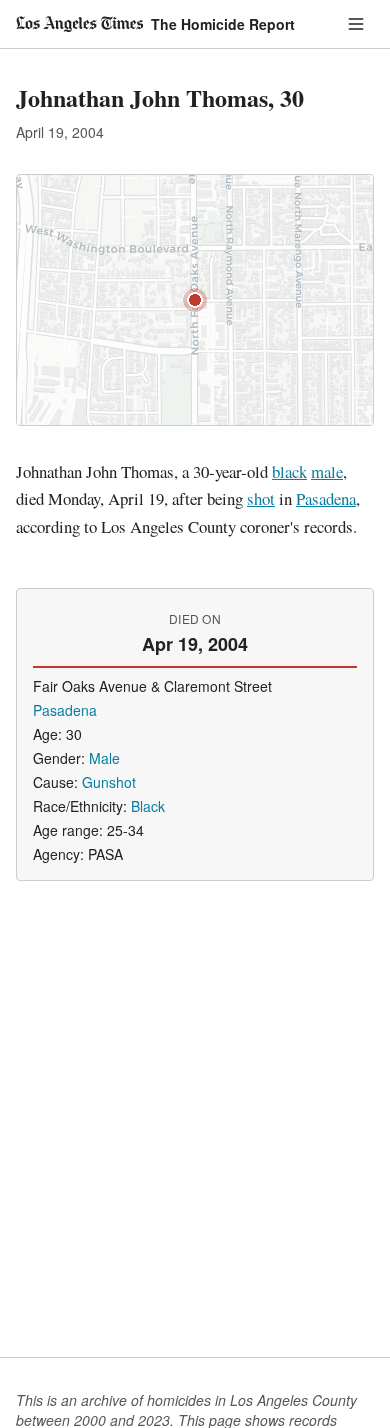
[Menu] (356, 24)
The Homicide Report (223, 24)
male (327, 471)
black (289, 471)
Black (148, 806)
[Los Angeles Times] (79, 24)
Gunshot (109, 782)
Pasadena (326, 498)
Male (104, 758)
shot (261, 498)
